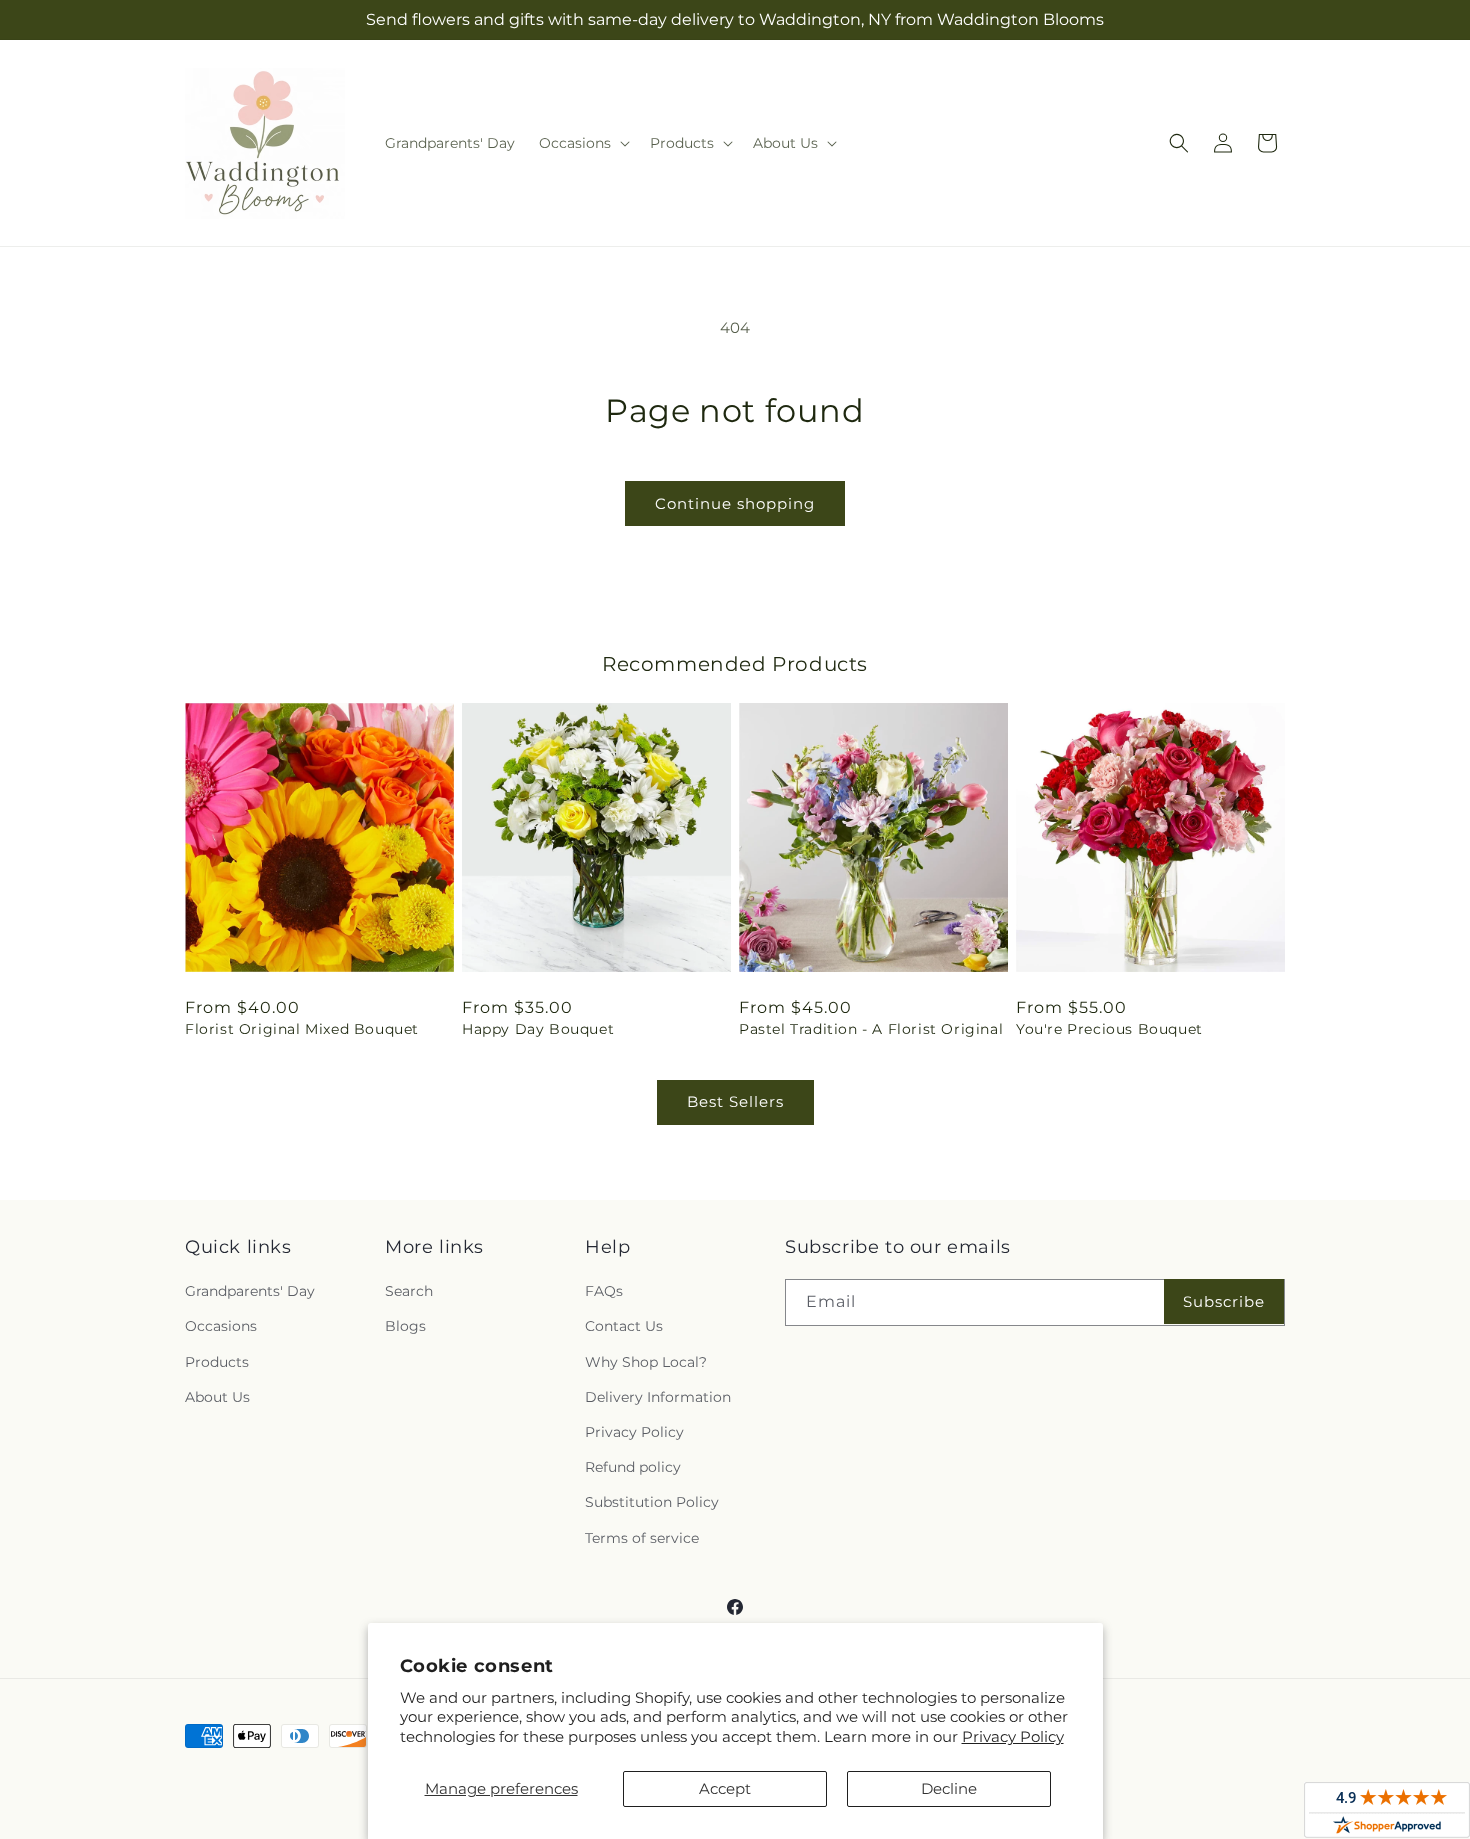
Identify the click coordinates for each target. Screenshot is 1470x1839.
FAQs (604, 1291)
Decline (949, 1788)
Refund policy (633, 1467)
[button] (582, 143)
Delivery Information (658, 1397)
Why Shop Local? (646, 1362)
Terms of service (642, 1538)
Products (217, 1362)
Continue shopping (735, 503)
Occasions (221, 1326)
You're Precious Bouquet (1109, 1029)
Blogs (405, 1326)
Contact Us (624, 1326)
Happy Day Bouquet (538, 1029)
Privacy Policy (1013, 1736)
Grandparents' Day (250, 1291)
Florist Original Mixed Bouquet (302, 1029)
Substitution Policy (652, 1502)
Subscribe (1224, 1301)
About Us (217, 1397)
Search (409, 1291)
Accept (725, 1788)
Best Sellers (735, 1101)
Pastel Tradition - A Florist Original (871, 1029)
